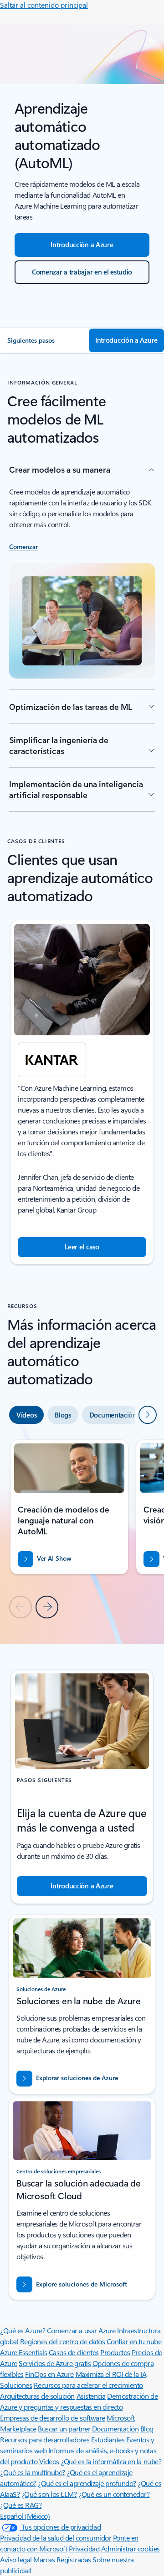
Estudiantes (108, 2439)
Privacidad (84, 2549)
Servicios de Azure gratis (55, 2363)
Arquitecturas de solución (37, 2396)
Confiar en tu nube (134, 2341)
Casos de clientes (74, 2352)
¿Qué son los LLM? (49, 2494)
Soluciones (16, 2385)
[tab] (26, 1415)
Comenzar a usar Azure (81, 2330)
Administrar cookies (131, 2549)
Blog (147, 2429)
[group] (82, 1092)
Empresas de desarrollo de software (53, 2418)
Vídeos (49, 2461)
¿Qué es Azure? (23, 2330)
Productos (115, 2352)
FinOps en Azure (49, 2374)
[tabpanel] (82, 1528)
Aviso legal (16, 2559)
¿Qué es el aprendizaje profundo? (87, 2483)
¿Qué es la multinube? (33, 2472)
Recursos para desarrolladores (45, 2439)
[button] (44, 340)
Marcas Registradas (62, 2559)
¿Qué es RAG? (21, 2505)
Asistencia (91, 2396)
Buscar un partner (64, 2429)
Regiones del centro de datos (63, 2341)
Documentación (115, 2429)
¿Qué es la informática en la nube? (111, 2461)
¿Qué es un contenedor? (114, 2494)
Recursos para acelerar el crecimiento (88, 2385)
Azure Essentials (23, 2352)
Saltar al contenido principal (44, 5)
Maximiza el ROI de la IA (111, 2374)
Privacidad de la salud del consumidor (56, 2538)
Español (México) (25, 2516)
